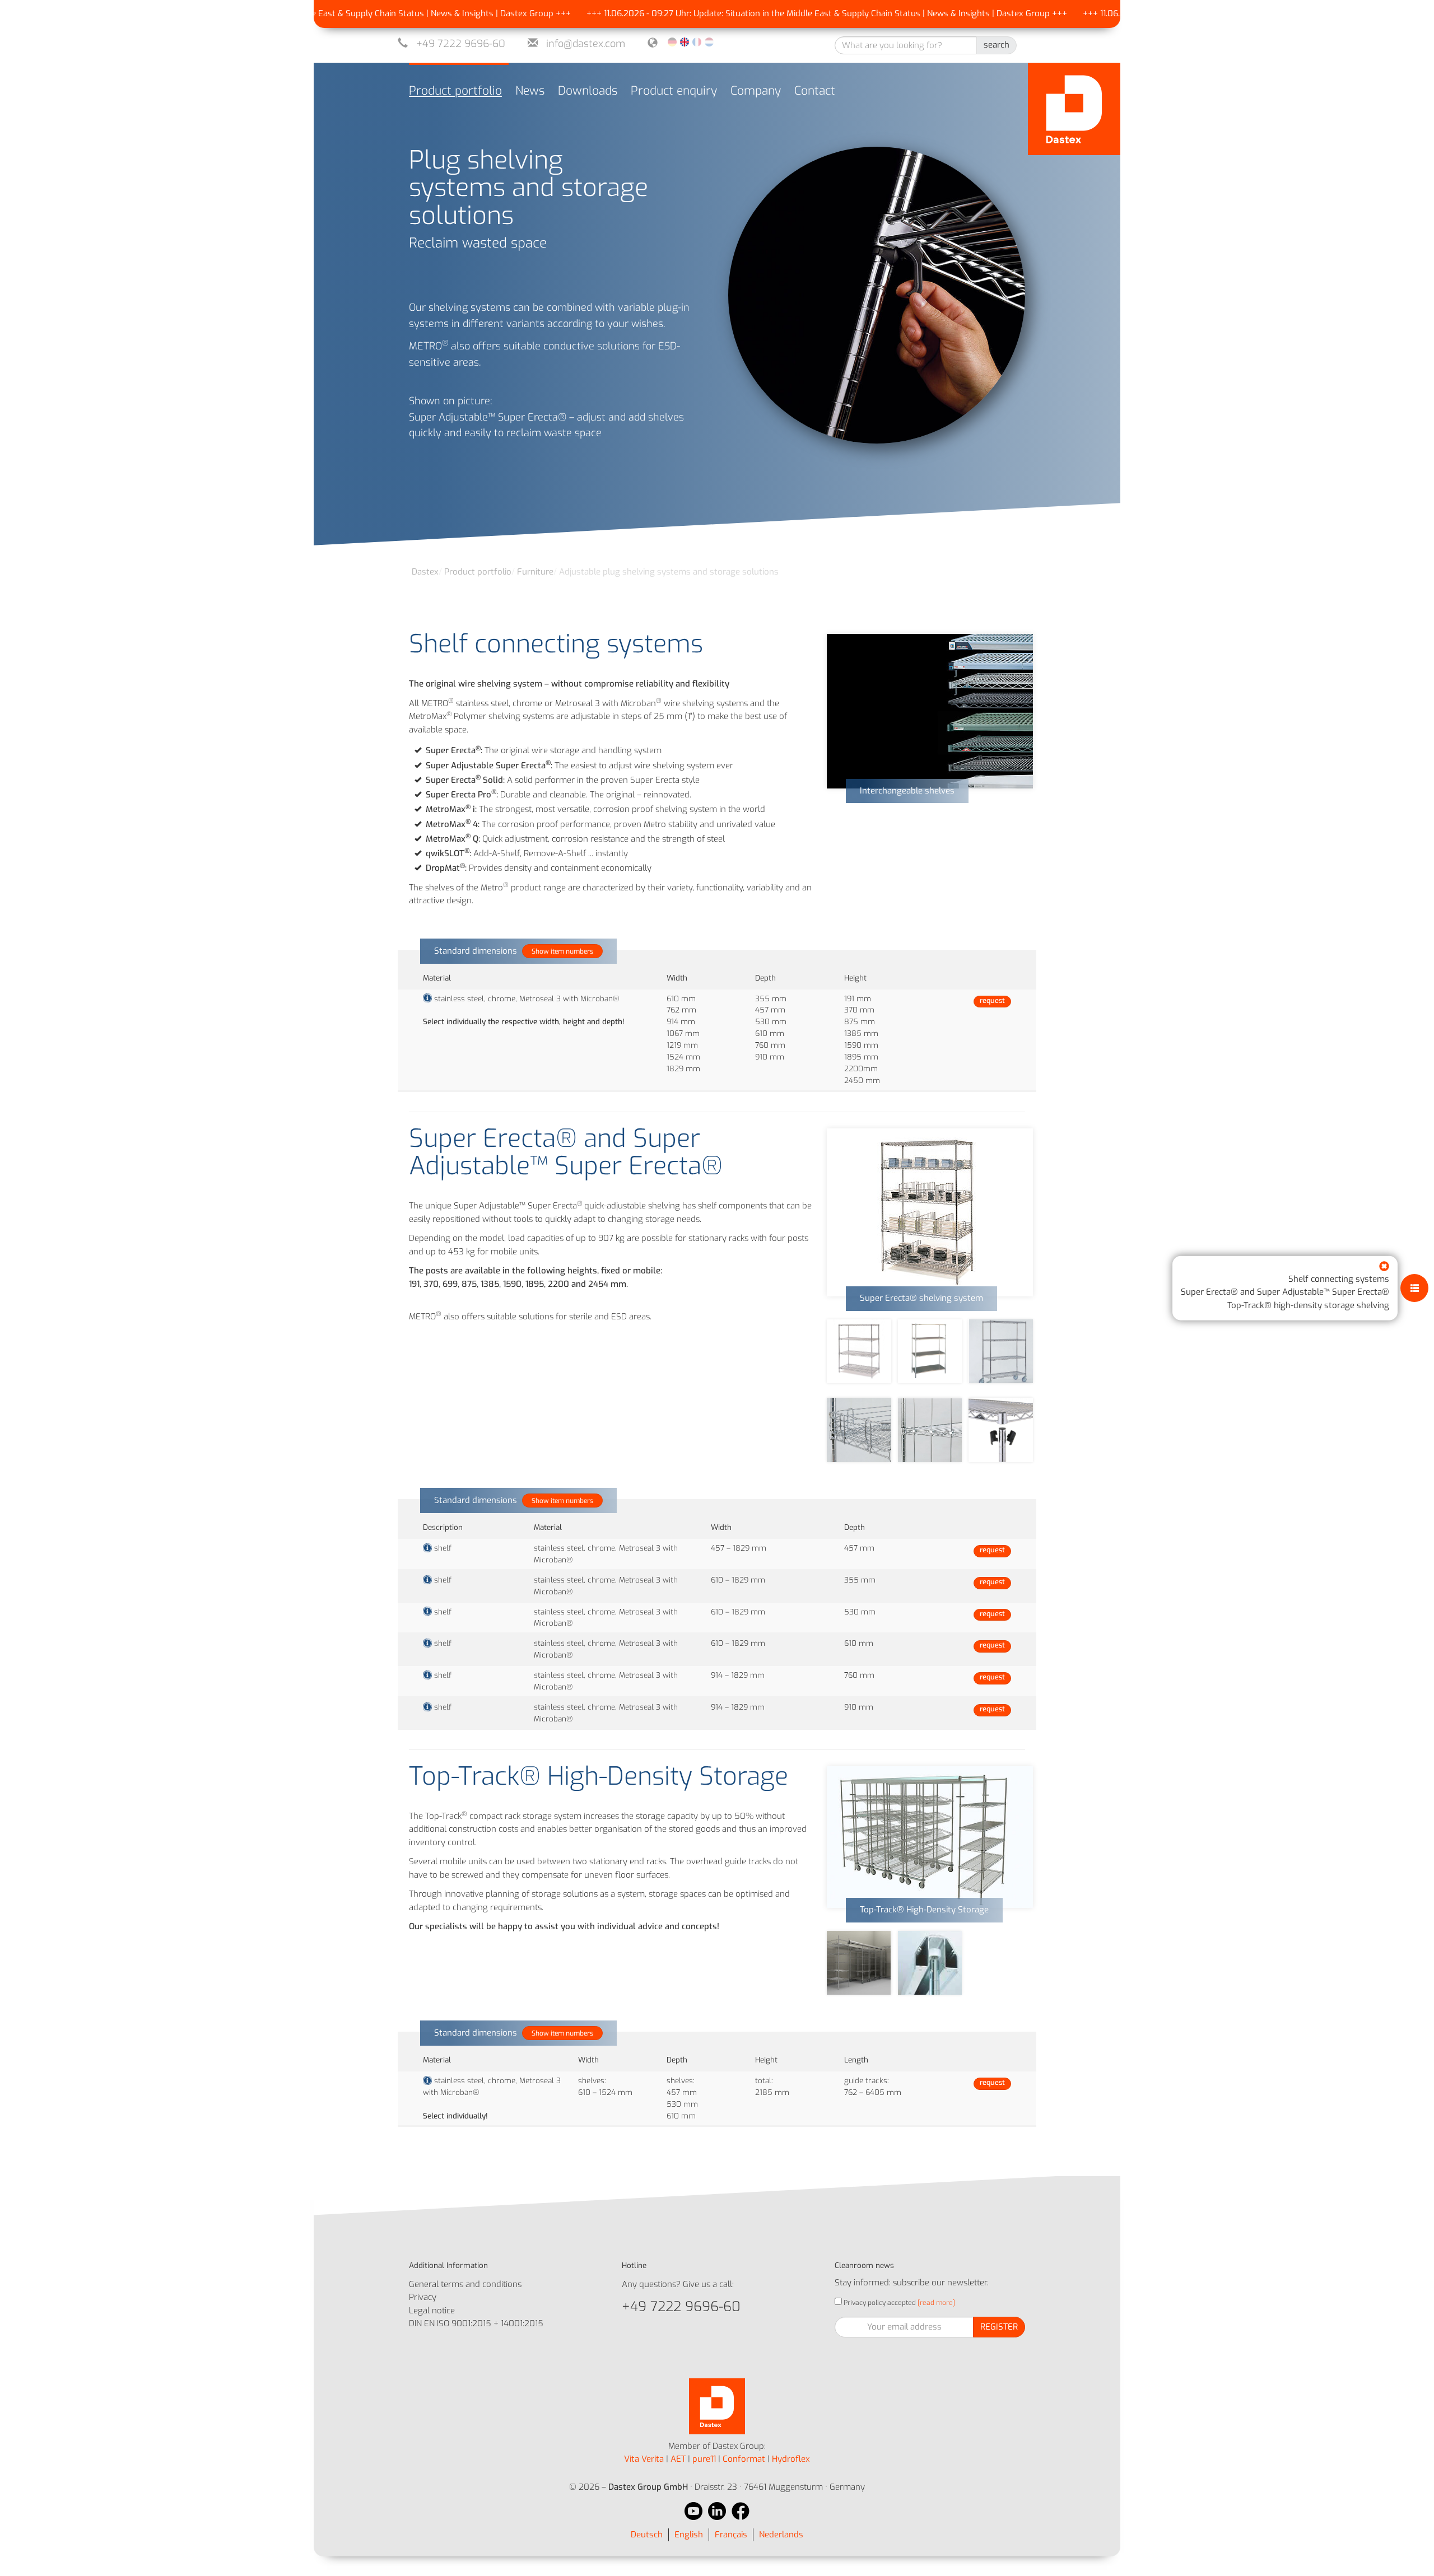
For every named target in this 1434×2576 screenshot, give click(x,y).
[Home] (1074, 109)
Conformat (744, 2459)
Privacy (423, 2297)
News (530, 91)
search (997, 45)
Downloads (588, 91)
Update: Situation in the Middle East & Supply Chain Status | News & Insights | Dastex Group (802, 13)
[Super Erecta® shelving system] (930, 1212)
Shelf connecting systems (1339, 1279)
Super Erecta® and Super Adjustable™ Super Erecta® (1285, 1292)
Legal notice (432, 2311)
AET (678, 2459)
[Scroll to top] (1410, 2552)
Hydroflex (791, 2459)
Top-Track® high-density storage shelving (1308, 1305)
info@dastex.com (586, 44)
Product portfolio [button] (455, 91)
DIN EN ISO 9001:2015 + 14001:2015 (476, 2323)
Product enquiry (674, 91)
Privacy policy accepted (879, 2303)
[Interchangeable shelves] (930, 711)
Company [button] (756, 91)
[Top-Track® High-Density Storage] (930, 1837)
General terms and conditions (465, 2284)
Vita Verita (644, 2459)
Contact (815, 91)
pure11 (704, 2459)
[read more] (935, 2303)
